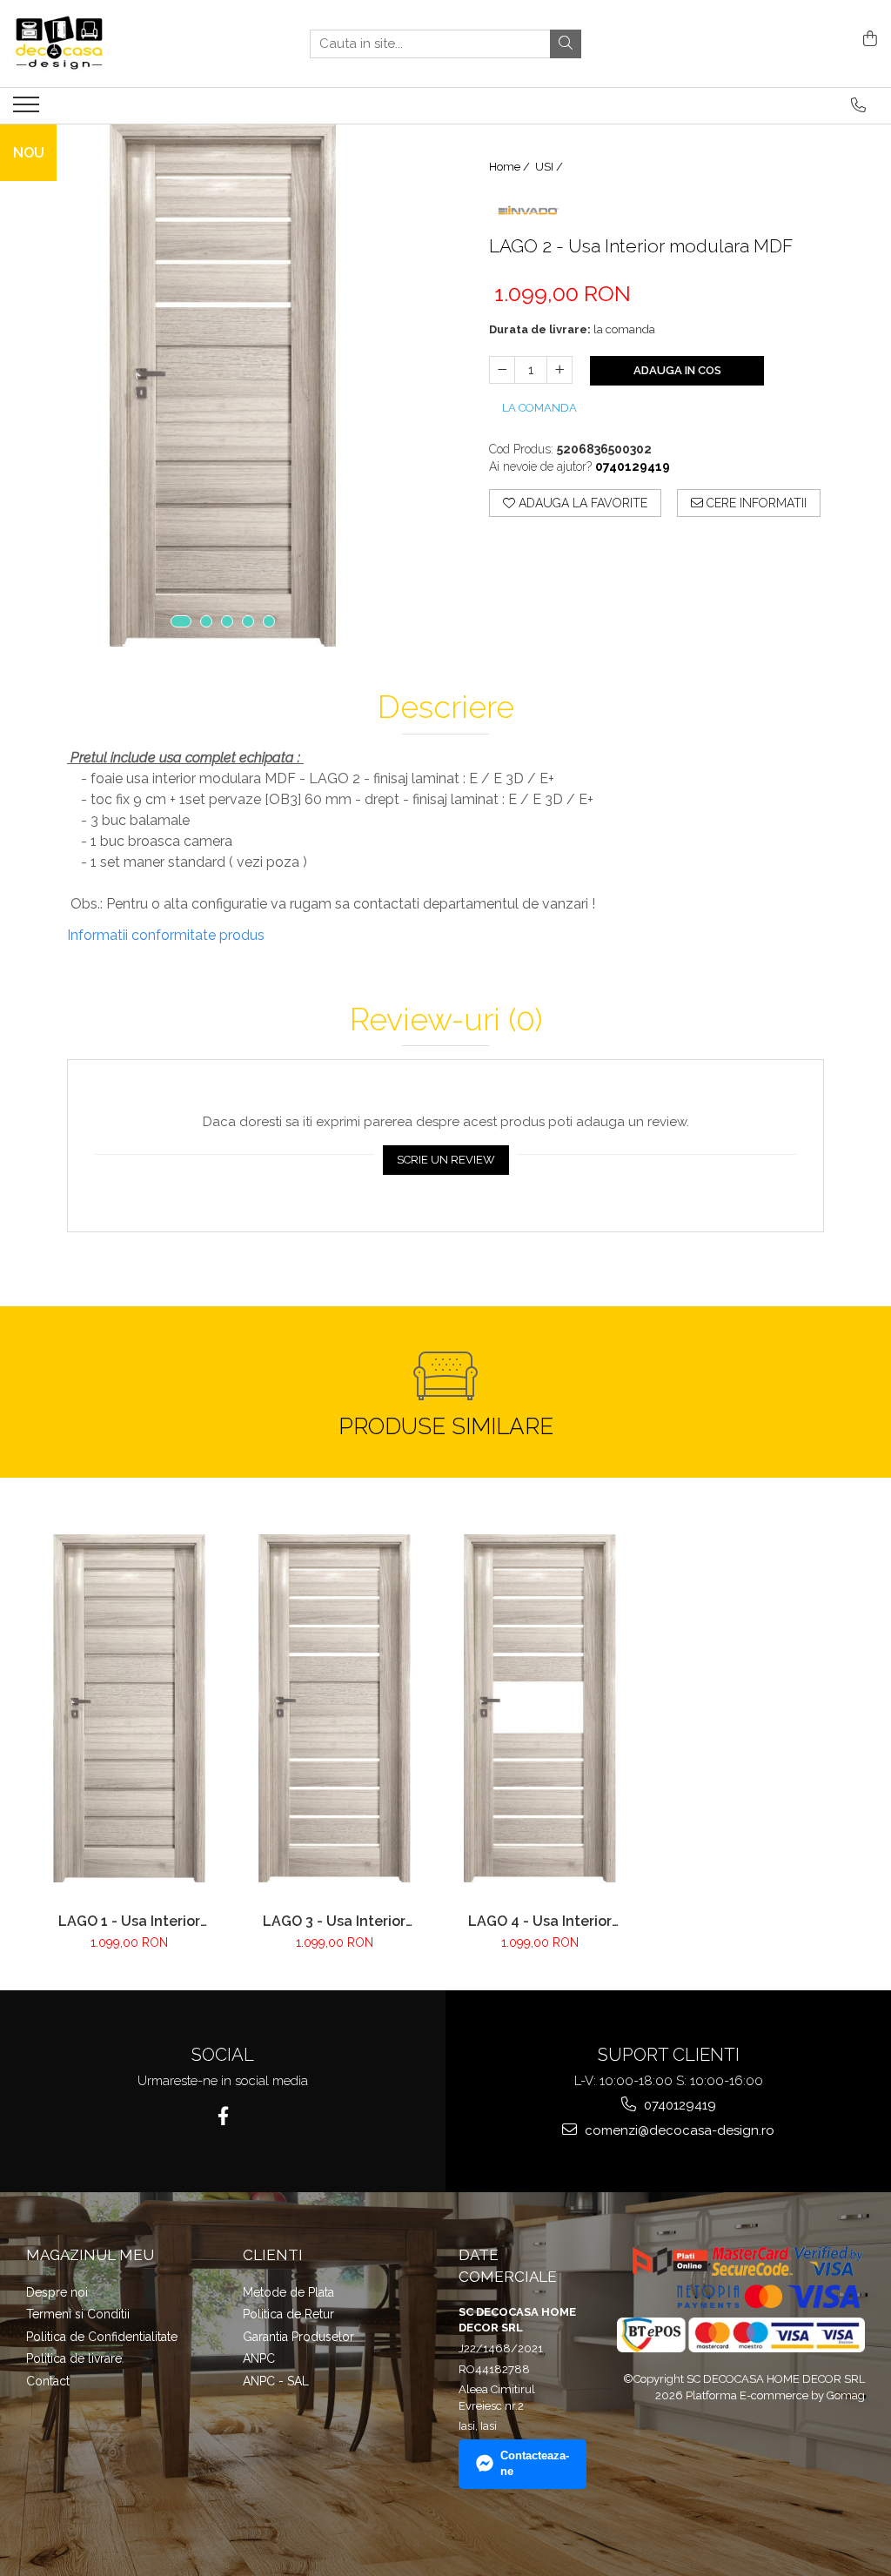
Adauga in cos (677, 370)
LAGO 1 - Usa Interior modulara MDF (129, 1921)
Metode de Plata (288, 2292)
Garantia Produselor (298, 2337)
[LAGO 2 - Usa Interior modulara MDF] (223, 386)
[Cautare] (566, 44)
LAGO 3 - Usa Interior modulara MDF (334, 1921)
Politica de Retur (288, 2314)
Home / (511, 167)
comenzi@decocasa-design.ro (678, 2130)
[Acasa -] (100, 44)
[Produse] (28, 110)
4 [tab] (248, 621)
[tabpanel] (223, 386)
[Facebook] (223, 2116)
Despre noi (57, 2292)
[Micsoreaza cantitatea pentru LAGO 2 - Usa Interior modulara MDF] (502, 370)
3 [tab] (227, 621)
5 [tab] (269, 621)
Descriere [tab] (446, 708)
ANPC (259, 2358)
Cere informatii (755, 503)
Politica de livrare (74, 2358)
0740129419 (678, 2105)
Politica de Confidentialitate (102, 2337)
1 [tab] (181, 621)
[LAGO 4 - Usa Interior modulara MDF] (539, 1708)
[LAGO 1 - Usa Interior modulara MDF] (129, 1708)
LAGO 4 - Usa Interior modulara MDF (540, 1921)
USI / (550, 167)
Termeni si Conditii (78, 2314)
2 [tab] (206, 621)
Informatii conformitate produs (166, 935)
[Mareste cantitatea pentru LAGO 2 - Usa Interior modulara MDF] (559, 370)
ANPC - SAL (276, 2381)
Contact (48, 2381)
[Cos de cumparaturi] (867, 40)
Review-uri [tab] (446, 1020)
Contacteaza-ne (535, 2464)
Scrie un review (446, 1160)
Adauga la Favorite (581, 503)
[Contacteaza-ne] (858, 105)
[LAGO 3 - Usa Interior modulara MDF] (334, 1708)
